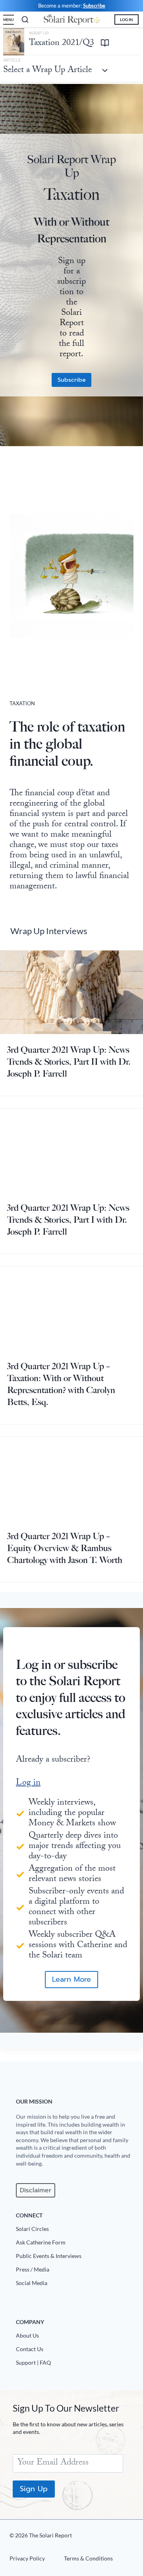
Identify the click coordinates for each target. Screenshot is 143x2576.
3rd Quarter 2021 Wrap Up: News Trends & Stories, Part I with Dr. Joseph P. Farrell (68, 1220)
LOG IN (127, 20)
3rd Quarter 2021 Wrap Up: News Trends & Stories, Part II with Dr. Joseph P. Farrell (69, 1062)
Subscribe (94, 6)
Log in (28, 1783)
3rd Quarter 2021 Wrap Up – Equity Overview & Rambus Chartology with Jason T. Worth (65, 1548)
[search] (25, 20)
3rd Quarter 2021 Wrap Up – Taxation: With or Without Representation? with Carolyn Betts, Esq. (61, 1384)
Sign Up (34, 2488)
